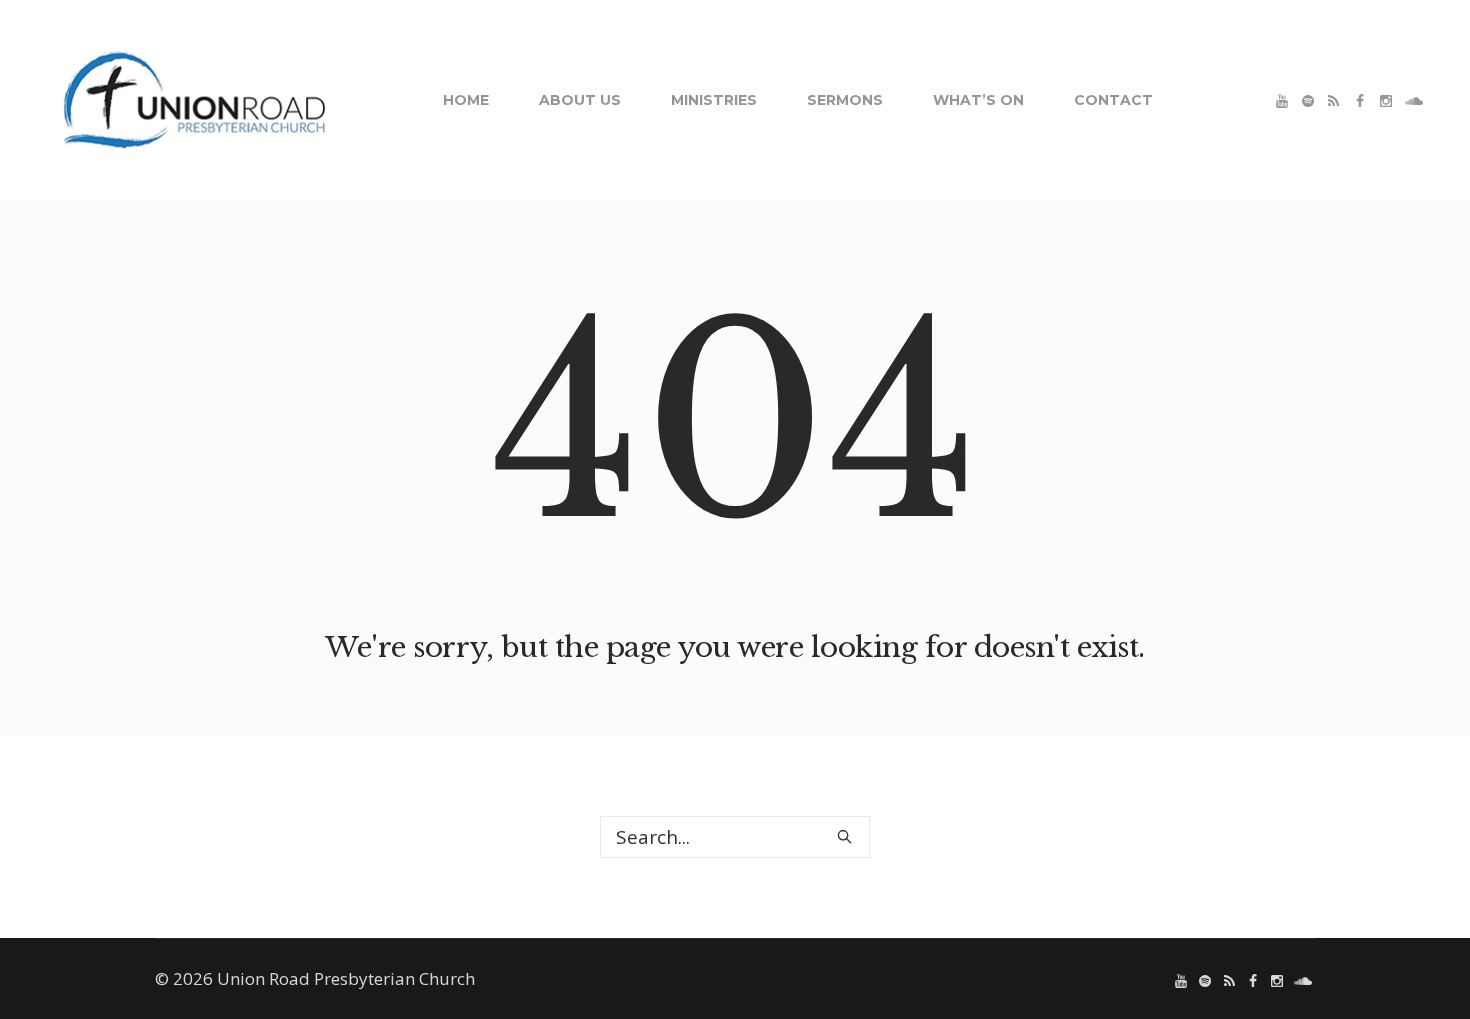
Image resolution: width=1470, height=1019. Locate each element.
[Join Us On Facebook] (1360, 101)
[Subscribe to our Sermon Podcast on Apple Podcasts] (1334, 101)
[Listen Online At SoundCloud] (1412, 101)
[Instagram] (1386, 101)
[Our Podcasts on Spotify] (1308, 101)
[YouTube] (1282, 101)
